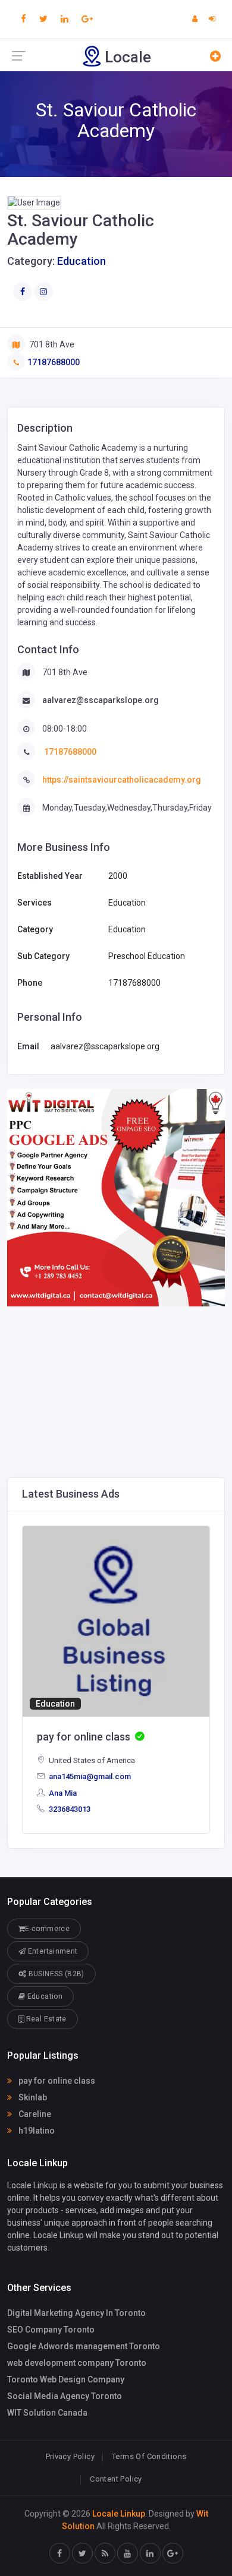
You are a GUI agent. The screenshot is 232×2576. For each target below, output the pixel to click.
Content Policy (116, 2479)
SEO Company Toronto (51, 2330)
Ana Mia (62, 1793)
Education (81, 261)
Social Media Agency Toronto (65, 2396)
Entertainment (51, 1951)
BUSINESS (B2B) (55, 1974)
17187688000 (54, 362)
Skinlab (32, 2097)
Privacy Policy (70, 2456)
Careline (34, 2114)
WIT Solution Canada (47, 2413)
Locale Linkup (119, 2514)
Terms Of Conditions (149, 2456)
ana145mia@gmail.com (89, 1776)
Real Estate (45, 2019)
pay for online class (56, 2081)
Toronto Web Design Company (66, 2379)
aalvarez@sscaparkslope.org (101, 700)
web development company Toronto (77, 2363)
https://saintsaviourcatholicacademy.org (122, 780)
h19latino (36, 2131)
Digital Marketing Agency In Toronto (76, 2313)
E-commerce (47, 1929)
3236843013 (69, 1809)
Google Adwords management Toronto (84, 2346)
